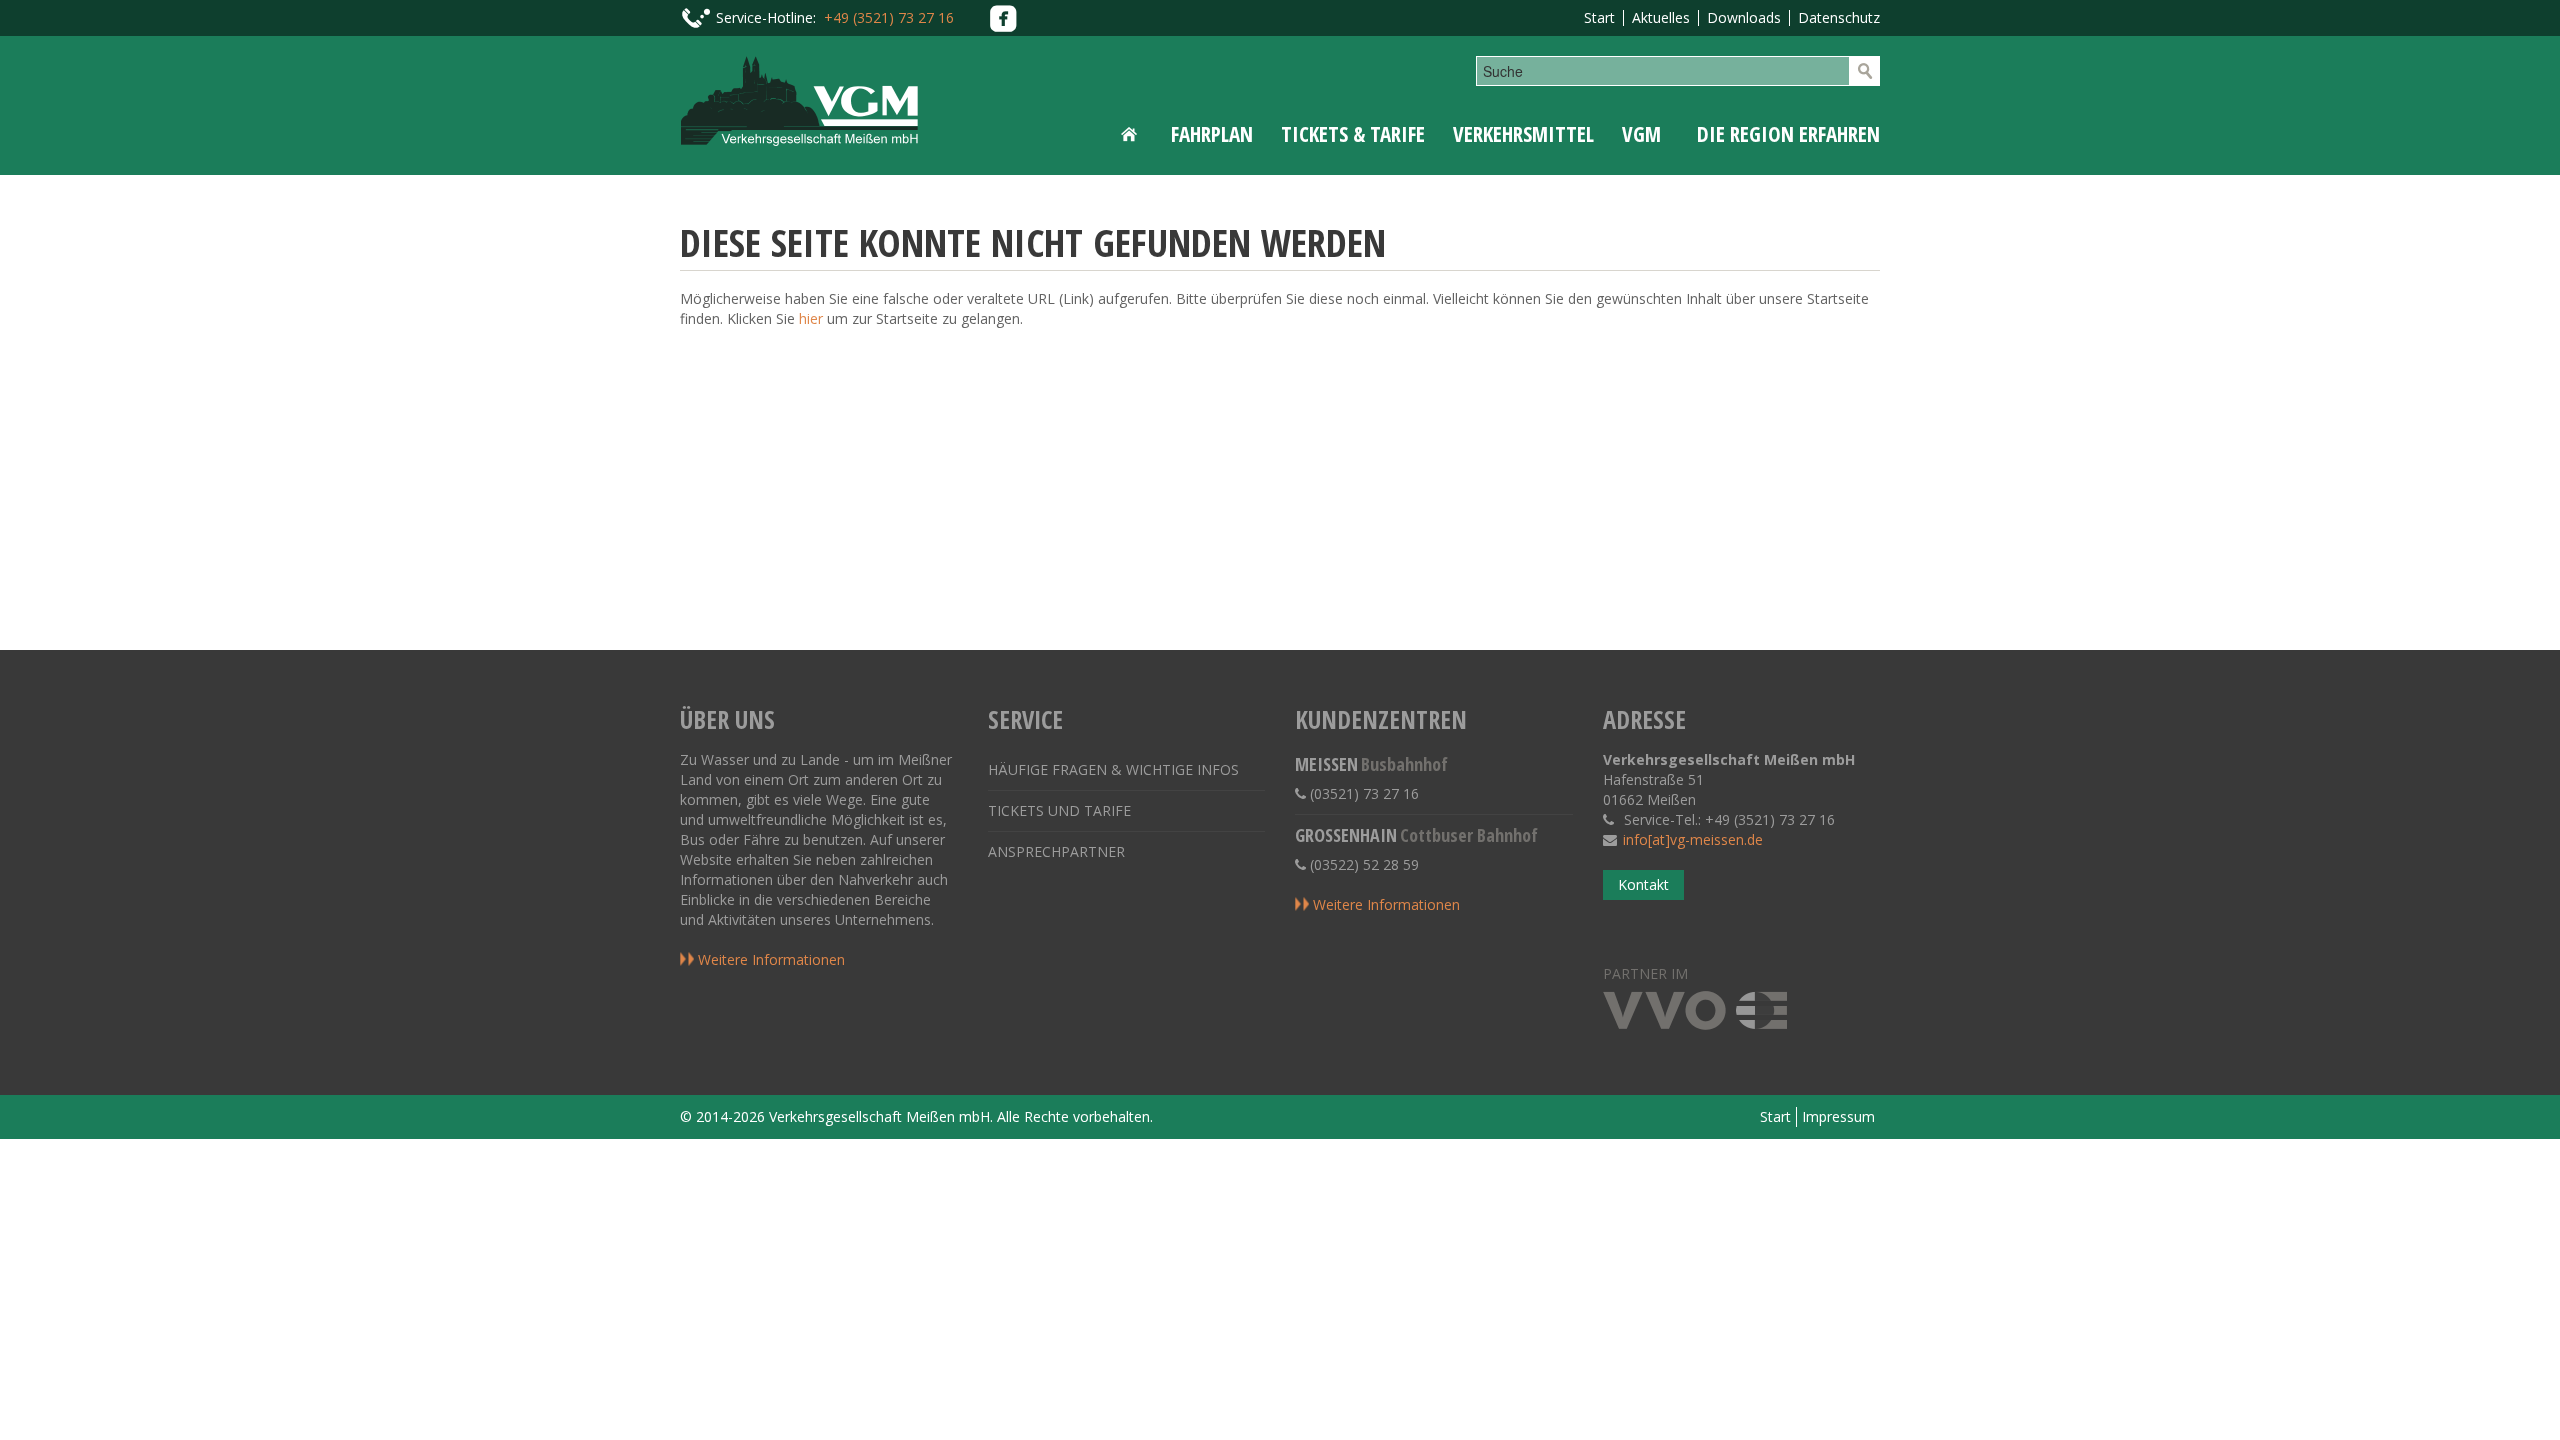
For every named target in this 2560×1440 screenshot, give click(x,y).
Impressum (1838, 1116)
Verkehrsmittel (1523, 134)
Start (1599, 17)
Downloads (1744, 17)
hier (811, 318)
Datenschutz (1839, 17)
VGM (1641, 134)
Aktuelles (1661, 17)
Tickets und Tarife (1059, 810)
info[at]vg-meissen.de (1693, 839)
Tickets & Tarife (1353, 134)
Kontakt (1643, 884)
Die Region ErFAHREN (1788, 134)
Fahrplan (1212, 134)
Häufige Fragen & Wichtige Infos (1113, 769)
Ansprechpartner (1056, 851)
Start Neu (1133, 134)
